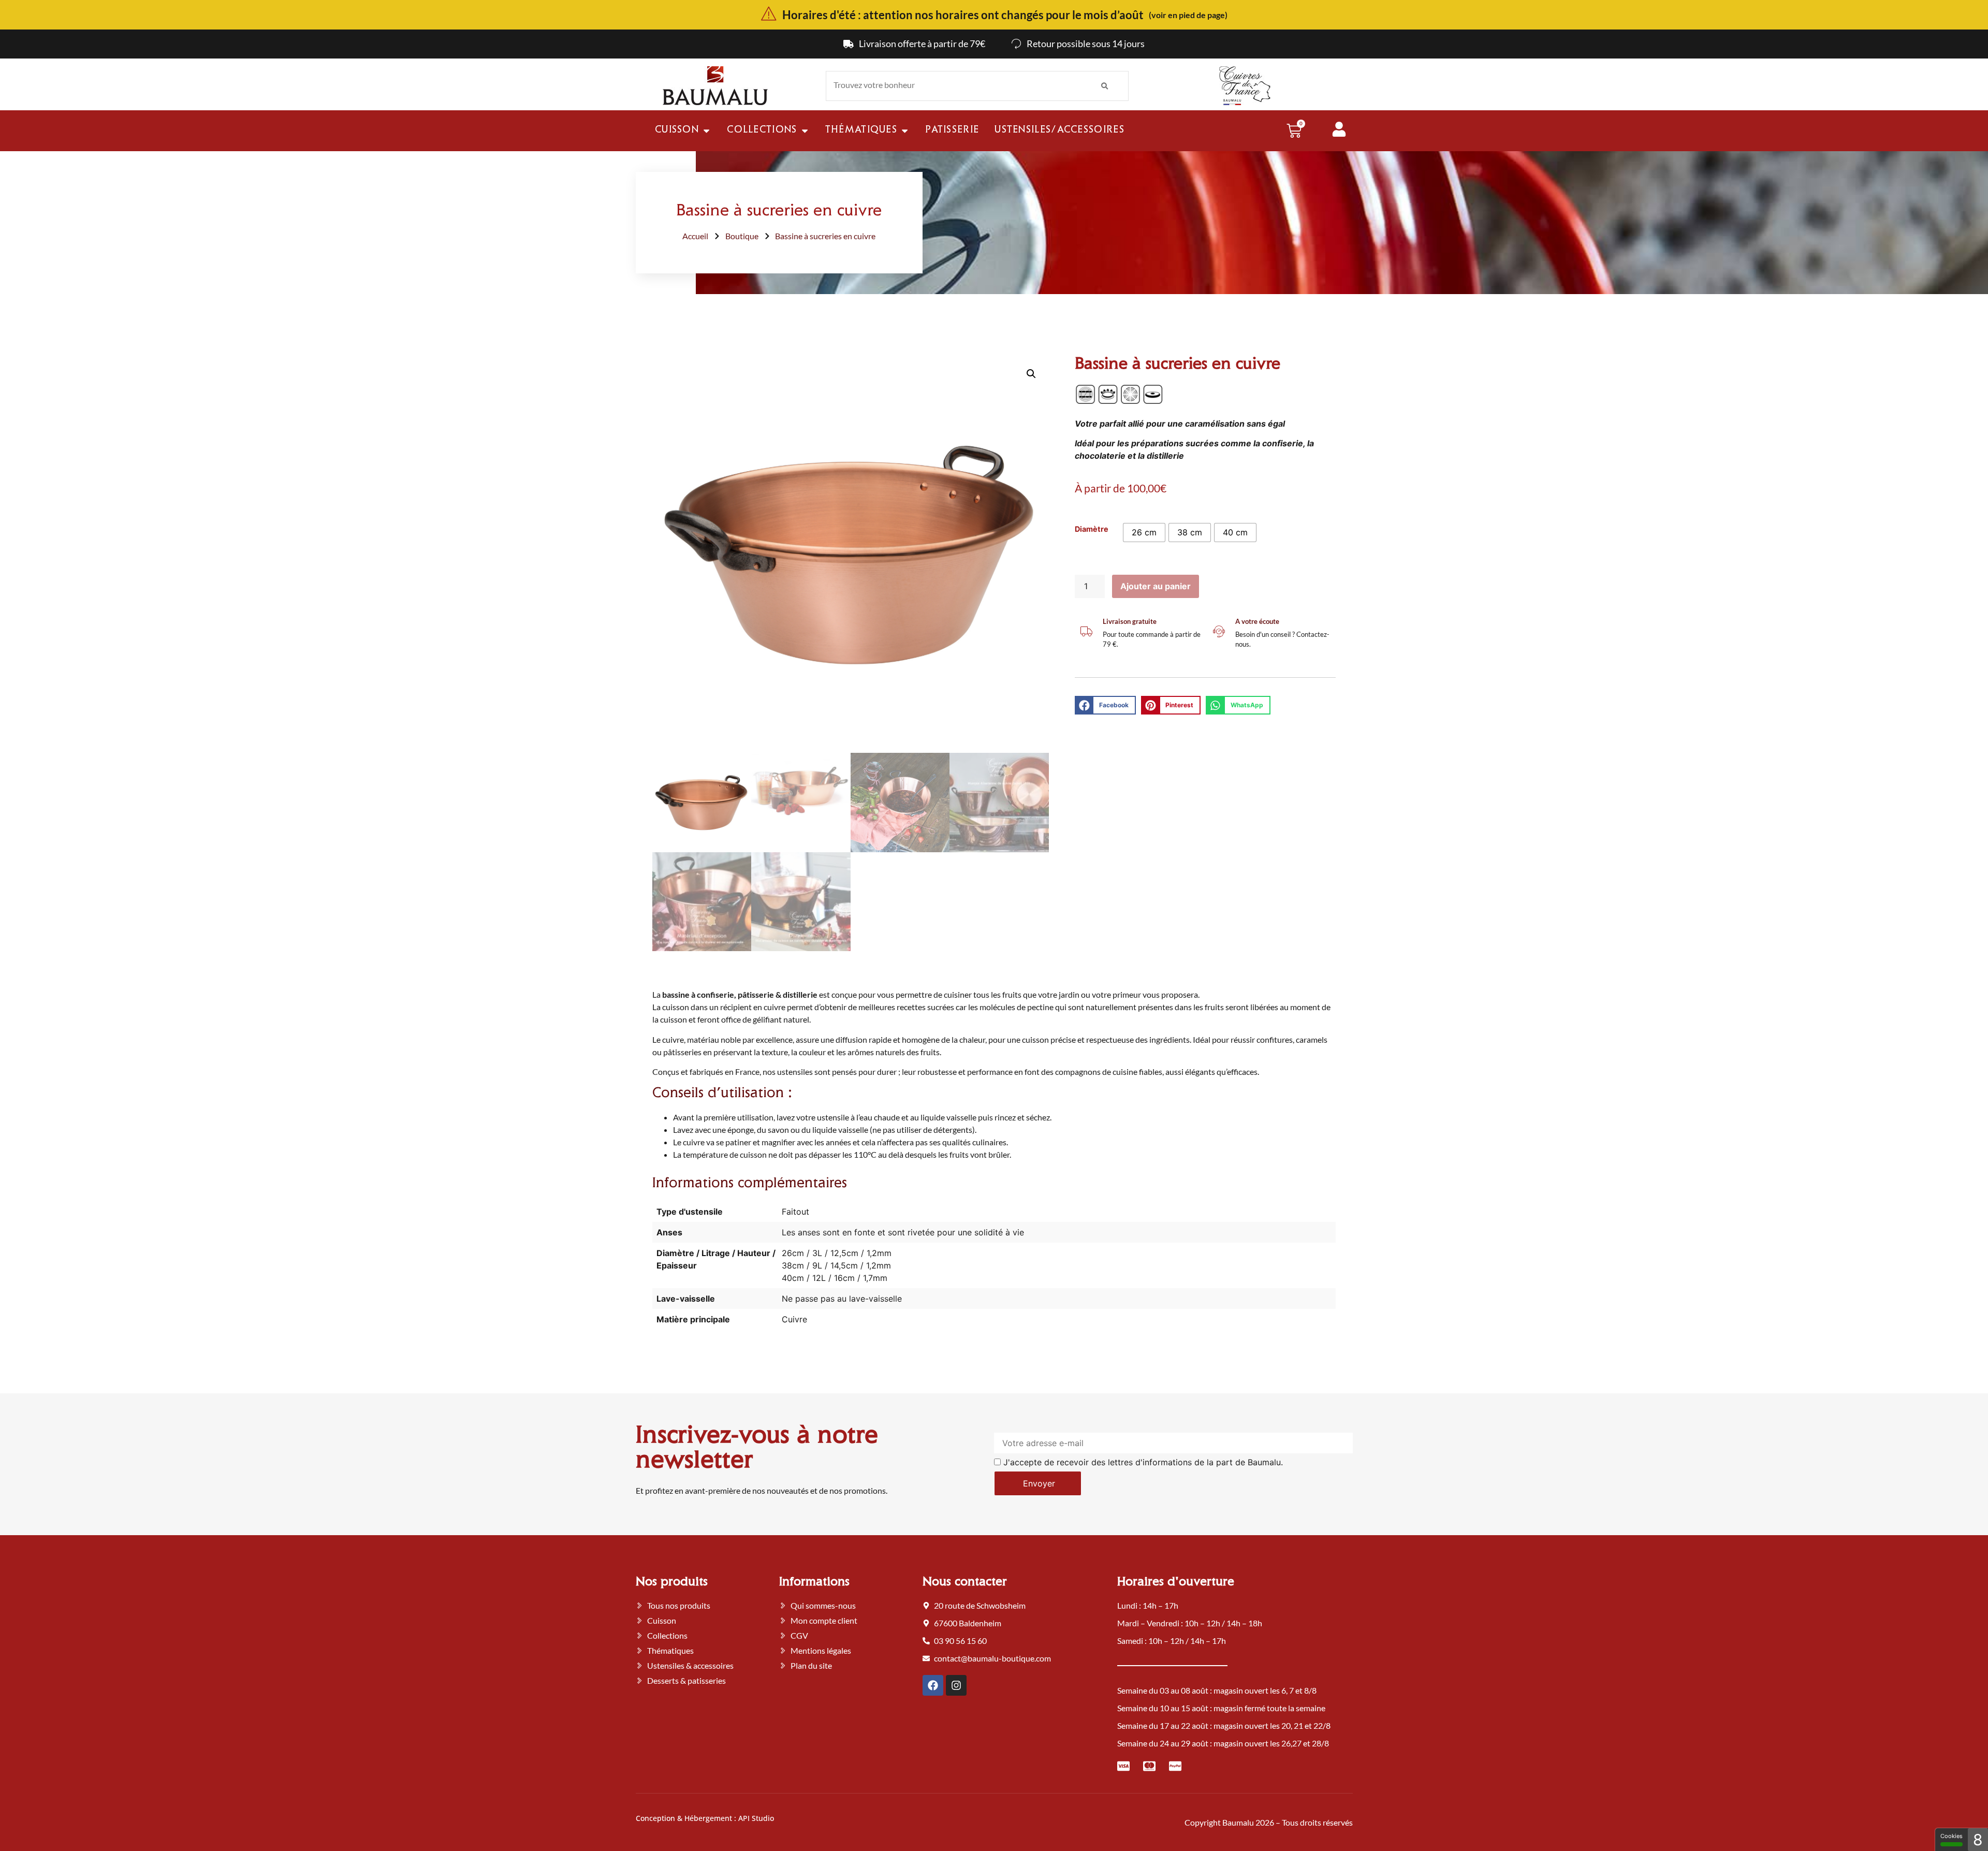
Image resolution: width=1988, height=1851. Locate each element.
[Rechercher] (1105, 86)
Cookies (1952, 1836)
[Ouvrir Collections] (805, 131)
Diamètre (1092, 529)
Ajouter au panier (1156, 586)
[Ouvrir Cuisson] (706, 131)
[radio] (1144, 533)
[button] (1031, 374)
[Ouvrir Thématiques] (905, 131)
